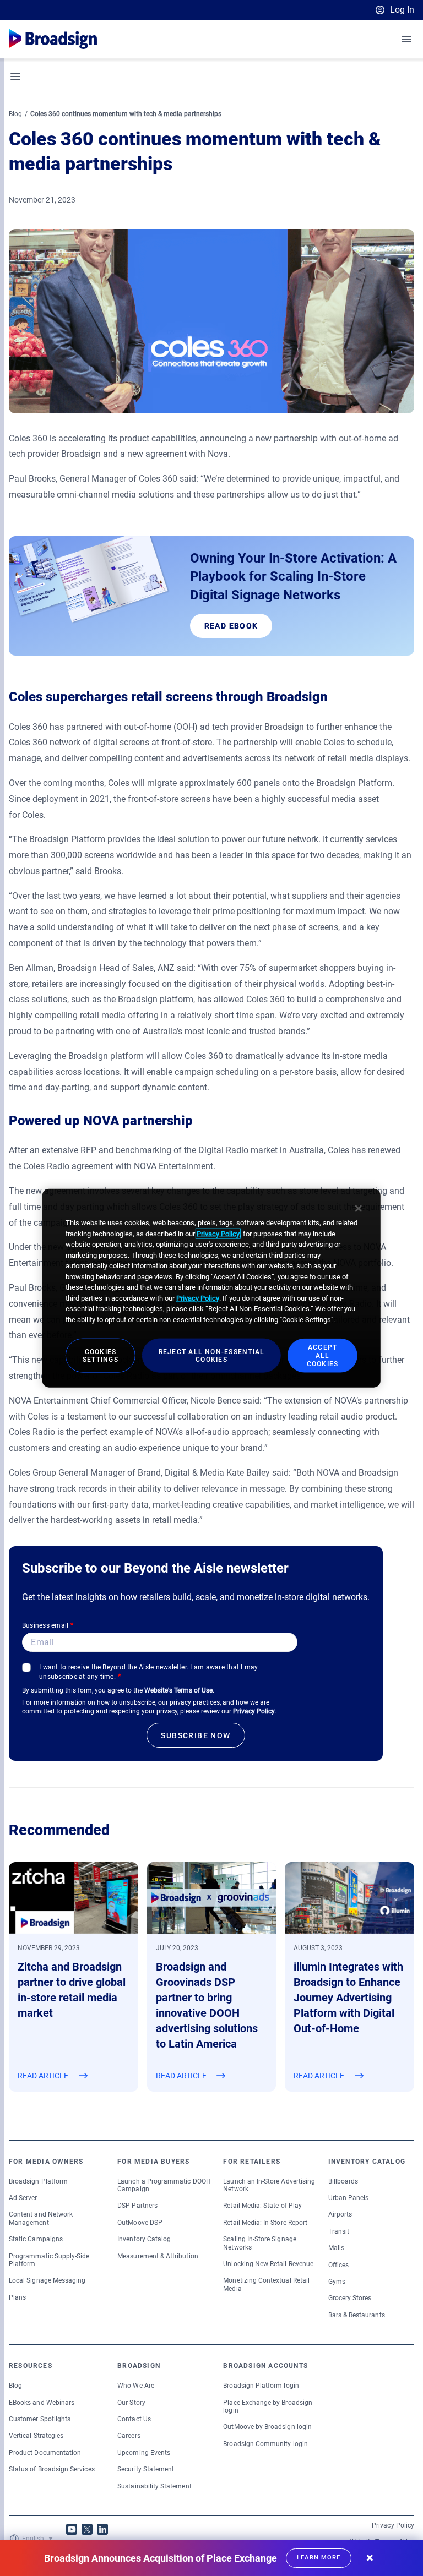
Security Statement (146, 2469)
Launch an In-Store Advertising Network (269, 2185)
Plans (17, 2297)
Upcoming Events (144, 2453)
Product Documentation (45, 2453)
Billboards (343, 2181)
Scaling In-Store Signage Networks (259, 2243)
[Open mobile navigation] (407, 39)
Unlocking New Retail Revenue (268, 2264)
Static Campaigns (36, 2239)
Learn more (319, 2558)
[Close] (359, 1209)
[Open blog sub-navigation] (16, 77)
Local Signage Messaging (47, 2280)
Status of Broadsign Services (52, 2469)
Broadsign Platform (38, 2181)
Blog (15, 114)
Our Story (131, 2403)
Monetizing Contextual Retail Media (266, 2284)
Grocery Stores (350, 2298)
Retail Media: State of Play (262, 2206)
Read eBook (231, 626)
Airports (340, 2214)
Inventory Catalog (144, 2239)
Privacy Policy (254, 1711)
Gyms (337, 2282)
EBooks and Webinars (42, 2403)
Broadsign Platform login (261, 2386)
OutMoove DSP (140, 2223)
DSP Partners (137, 2206)
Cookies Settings (101, 1355)
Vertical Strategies (36, 2436)
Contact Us (134, 2419)
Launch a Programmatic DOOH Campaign (164, 2185)
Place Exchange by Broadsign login (268, 2406)
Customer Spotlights (40, 2419)
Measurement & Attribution (158, 2256)
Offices (338, 2265)
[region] (211, 1288)
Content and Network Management (41, 2218)
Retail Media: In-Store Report (265, 2223)
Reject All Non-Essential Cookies (212, 1355)
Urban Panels (349, 2198)
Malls (336, 2248)
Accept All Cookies (323, 1356)
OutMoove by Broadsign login (267, 2427)
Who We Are (136, 2386)
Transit (339, 2231)
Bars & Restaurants (357, 2315)
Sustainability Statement (154, 2486)
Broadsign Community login (265, 2444)
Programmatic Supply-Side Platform (49, 2260)
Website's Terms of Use (178, 1690)
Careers (129, 2436)
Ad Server (23, 2198)
